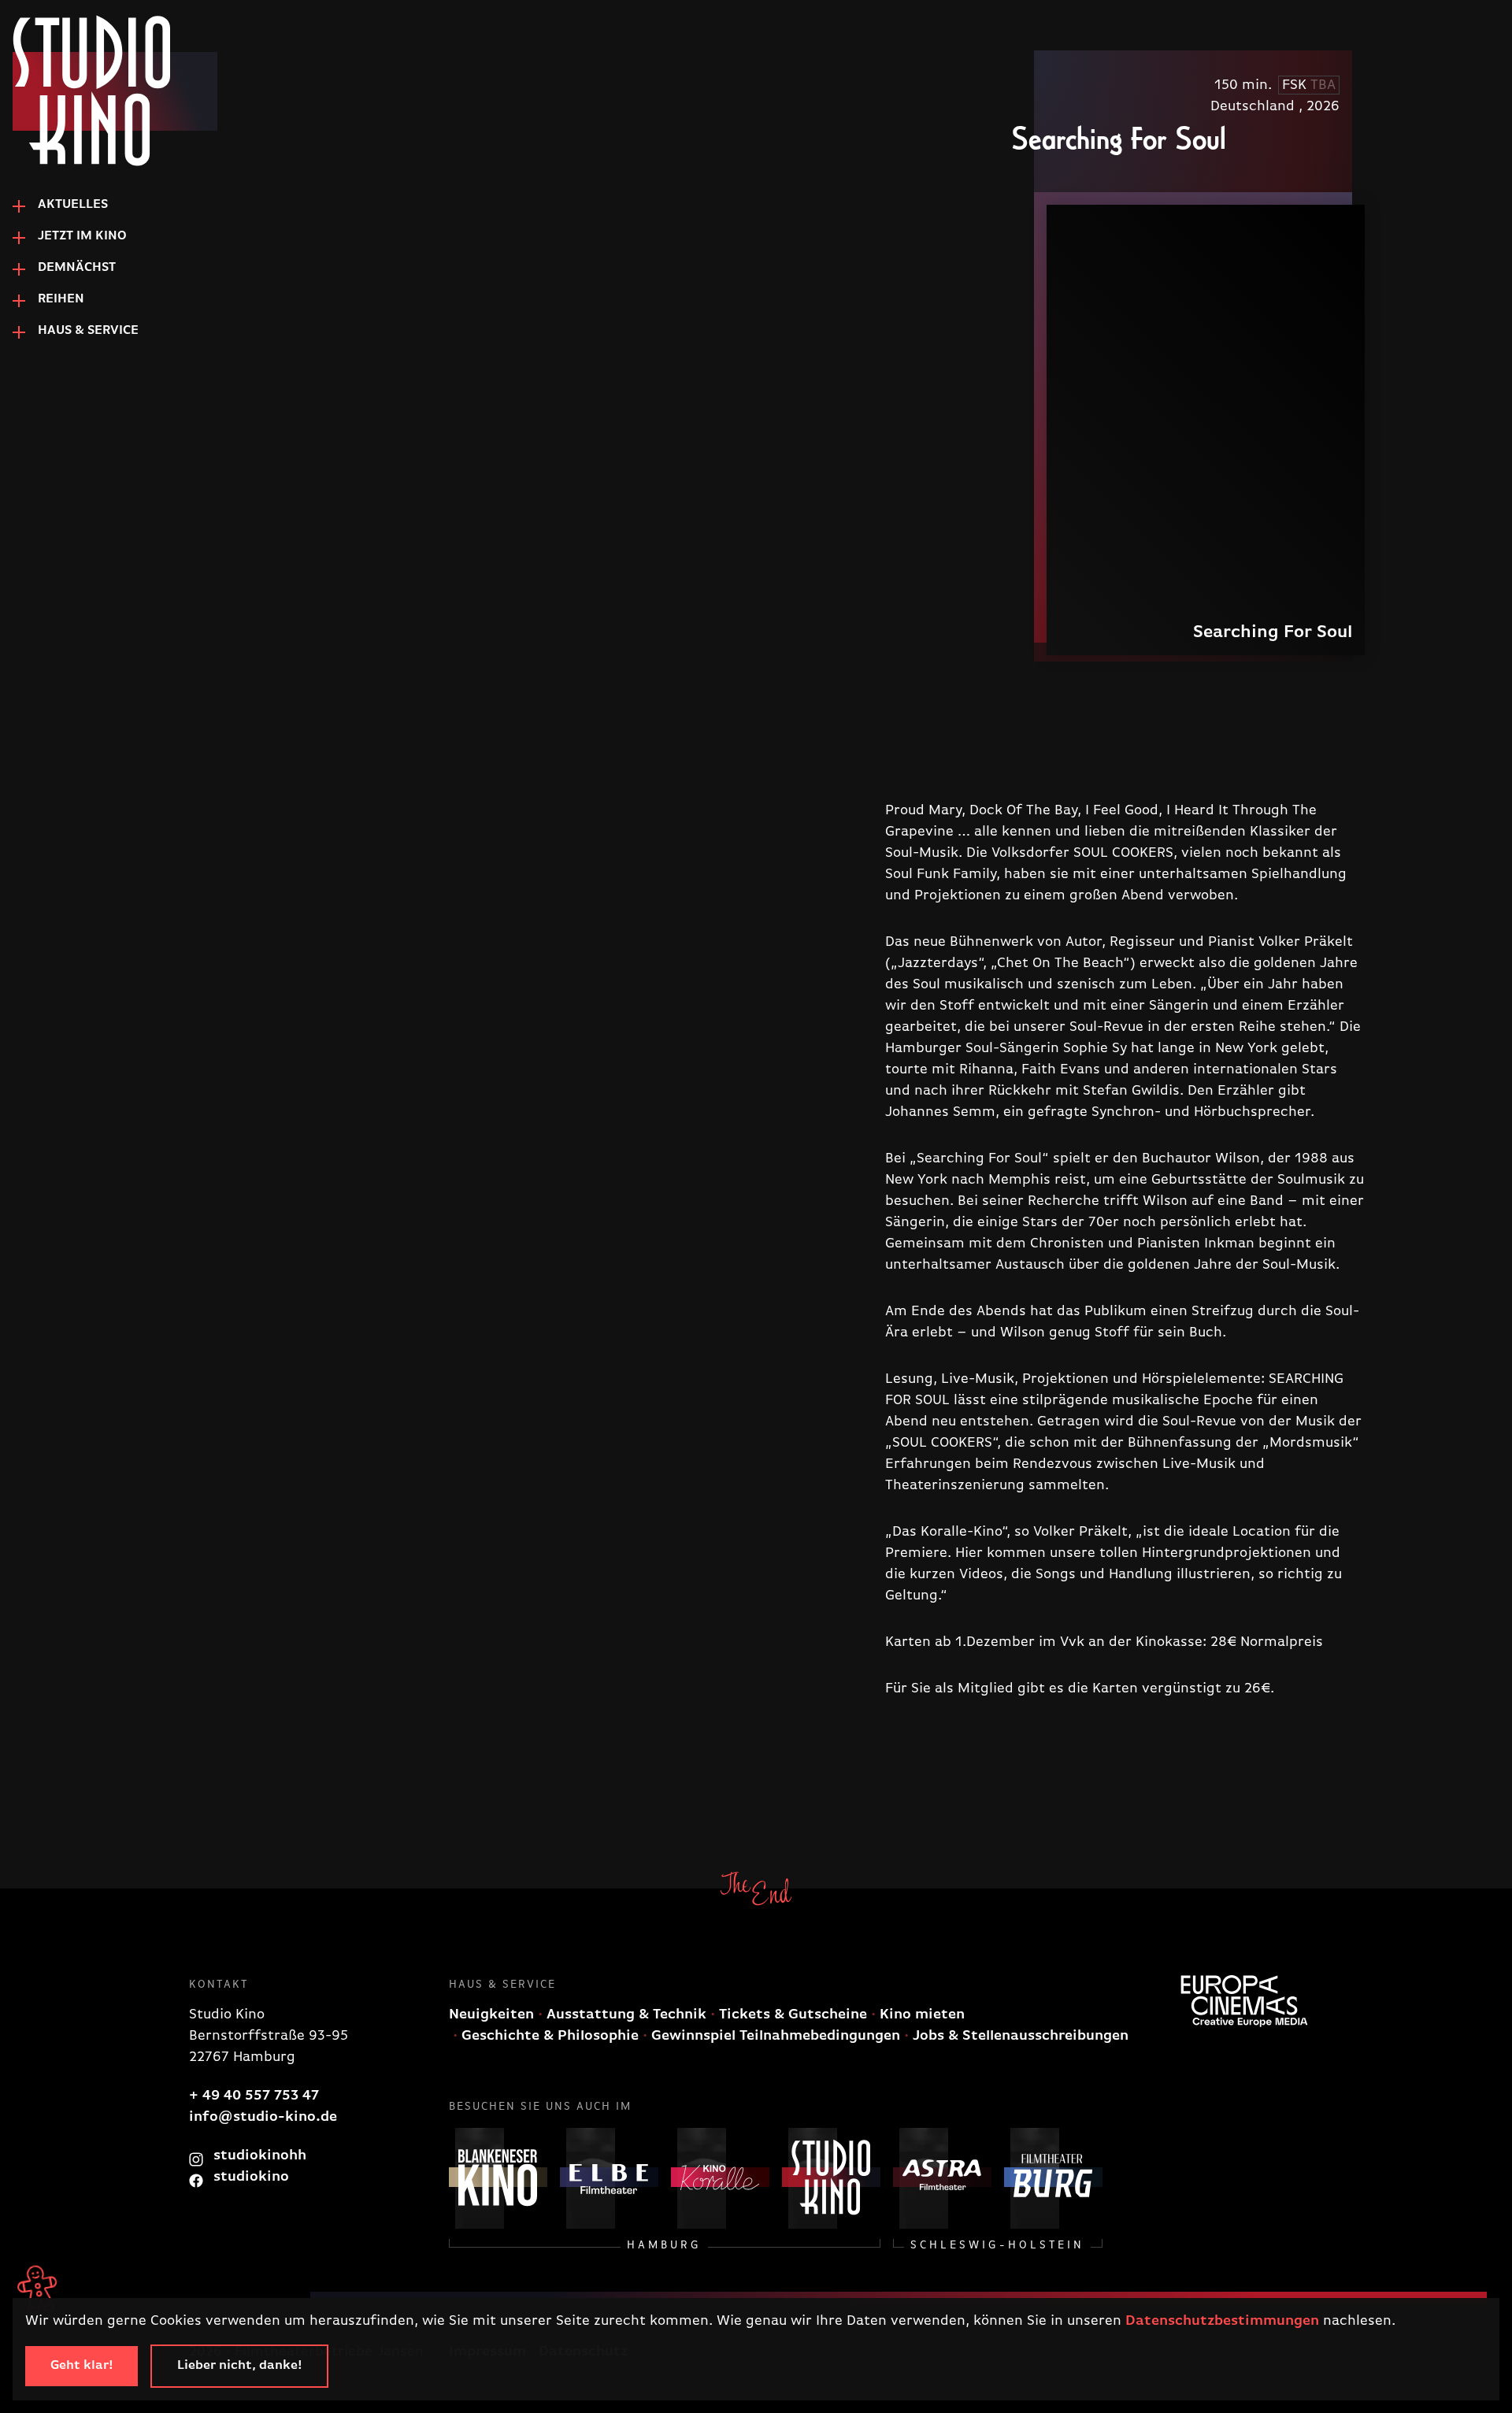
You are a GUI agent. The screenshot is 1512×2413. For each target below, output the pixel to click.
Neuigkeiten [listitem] (491, 2015)
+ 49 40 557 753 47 (254, 2096)
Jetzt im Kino (82, 236)
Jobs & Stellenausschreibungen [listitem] (1019, 2036)
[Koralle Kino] (720, 2177)
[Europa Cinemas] (1244, 2001)
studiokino (249, 2177)
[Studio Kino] (91, 91)
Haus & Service (88, 331)
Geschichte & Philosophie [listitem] (548, 2036)
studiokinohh (258, 2155)
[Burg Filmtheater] (1053, 2177)
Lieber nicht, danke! (239, 2366)
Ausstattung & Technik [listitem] (624, 2015)
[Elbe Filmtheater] (609, 2177)
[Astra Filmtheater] (942, 2177)
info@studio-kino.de (263, 2117)
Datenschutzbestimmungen (1222, 2321)
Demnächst (77, 268)
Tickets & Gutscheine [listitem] (791, 2015)
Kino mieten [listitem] (920, 2015)
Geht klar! (82, 2366)
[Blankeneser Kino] (498, 2177)
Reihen (61, 299)
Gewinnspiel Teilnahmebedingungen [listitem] (774, 2036)
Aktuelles (73, 205)
